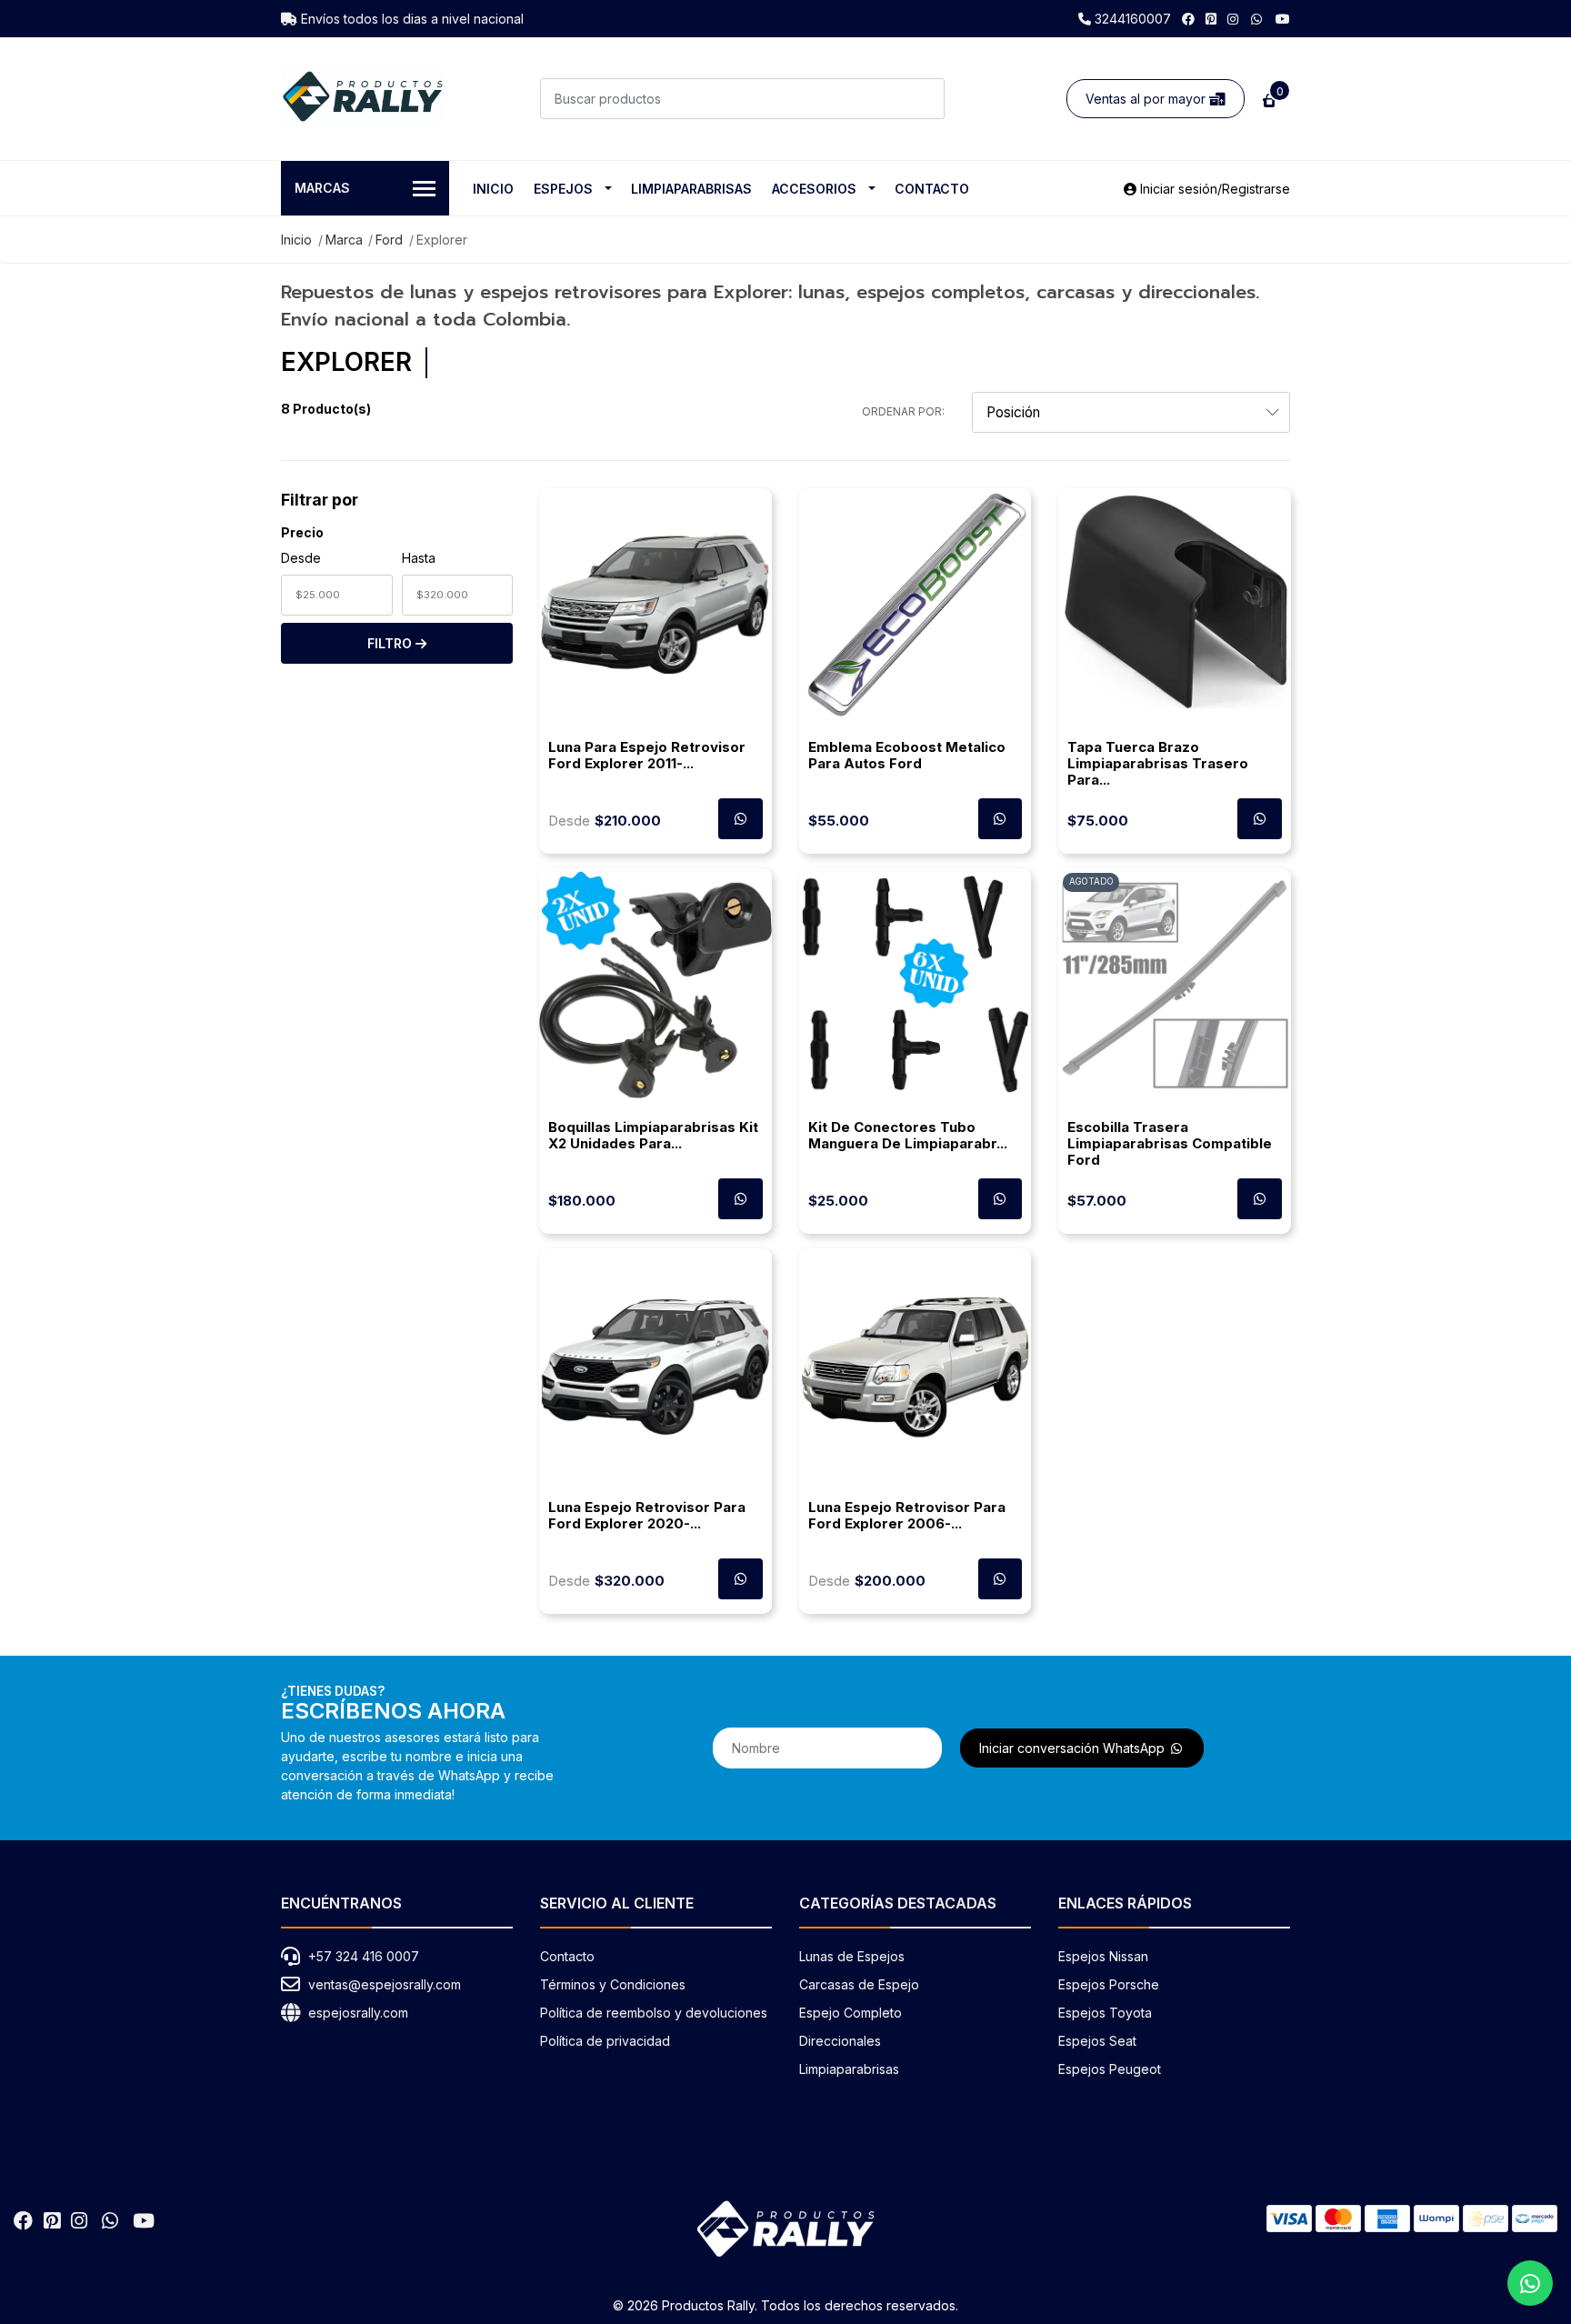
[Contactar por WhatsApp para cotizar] (740, 819)
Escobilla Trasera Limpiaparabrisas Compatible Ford (1170, 1143)
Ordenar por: (903, 411)
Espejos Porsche (1109, 1984)
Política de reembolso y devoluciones (654, 2013)
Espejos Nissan (1103, 1956)
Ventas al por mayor (1147, 99)
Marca (344, 240)
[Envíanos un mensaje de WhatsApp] (1530, 2283)
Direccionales (840, 2041)
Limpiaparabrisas (691, 189)
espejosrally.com (358, 2013)
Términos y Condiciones (613, 1984)
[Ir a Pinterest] (1211, 19)
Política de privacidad (605, 2041)
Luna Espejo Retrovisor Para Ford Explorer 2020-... (647, 1515)
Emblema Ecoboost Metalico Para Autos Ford (907, 755)
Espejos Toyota (1105, 2013)
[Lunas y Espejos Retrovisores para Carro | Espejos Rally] (363, 96)
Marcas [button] (322, 188)
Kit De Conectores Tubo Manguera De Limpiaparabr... (908, 1135)
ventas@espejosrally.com (385, 1984)
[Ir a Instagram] (1233, 19)
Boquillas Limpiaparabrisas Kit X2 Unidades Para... (653, 1135)
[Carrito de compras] (1267, 99)
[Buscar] (924, 99)
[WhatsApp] (1257, 19)
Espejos (563, 189)
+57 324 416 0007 (364, 1956)
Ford (389, 240)
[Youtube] (1283, 19)
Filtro (391, 643)
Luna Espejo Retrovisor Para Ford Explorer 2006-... (907, 1515)
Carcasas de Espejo (859, 1984)
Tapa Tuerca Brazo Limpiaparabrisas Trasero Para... (1158, 763)
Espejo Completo (851, 2013)
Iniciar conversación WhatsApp (1074, 1748)
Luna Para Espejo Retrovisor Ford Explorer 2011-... (647, 755)
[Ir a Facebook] (1188, 19)
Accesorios (814, 189)
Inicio (493, 189)
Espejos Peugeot (1110, 2069)
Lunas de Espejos (852, 1956)
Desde (301, 558)
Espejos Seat (1097, 2041)
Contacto (932, 189)
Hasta (419, 558)
